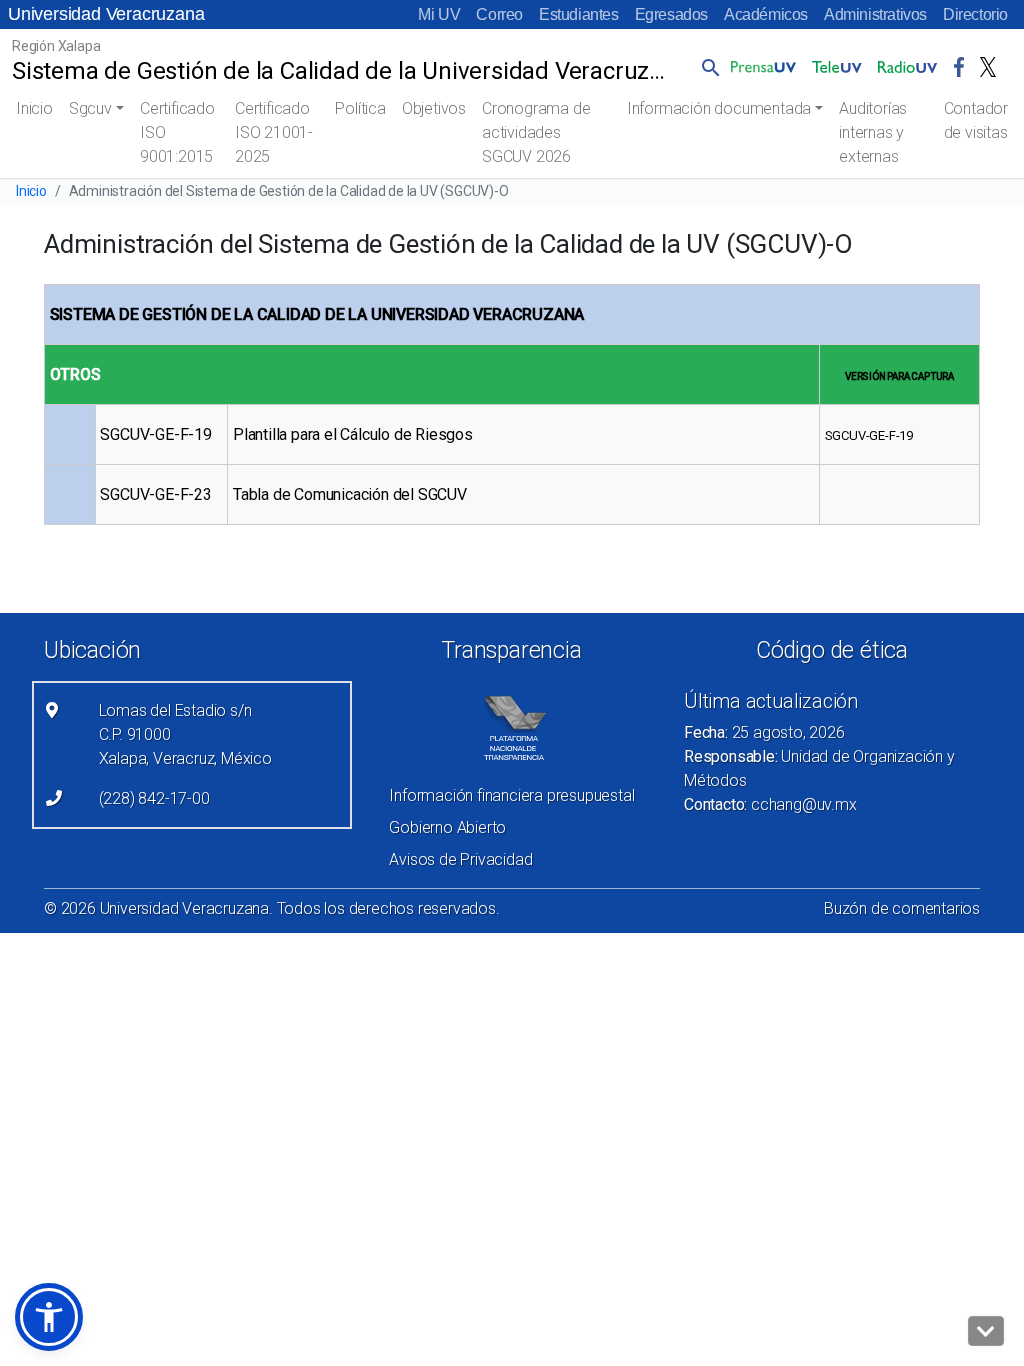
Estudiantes (579, 14)
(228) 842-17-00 (154, 798)
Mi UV (439, 14)
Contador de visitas (976, 120)
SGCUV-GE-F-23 (155, 494)
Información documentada (719, 108)
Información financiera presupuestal (511, 795)
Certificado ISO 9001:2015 (177, 132)
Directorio (975, 14)
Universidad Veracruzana (106, 14)
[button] (707, 67)
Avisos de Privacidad (460, 859)
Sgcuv (90, 108)
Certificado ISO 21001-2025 (274, 132)
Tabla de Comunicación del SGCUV (350, 494)
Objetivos (434, 108)
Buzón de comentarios (902, 908)
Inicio (34, 108)
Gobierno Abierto (447, 827)
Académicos (766, 14)
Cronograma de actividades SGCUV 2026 (536, 132)
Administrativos (875, 14)
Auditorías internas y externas (873, 132)
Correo (499, 14)
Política (360, 108)
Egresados (671, 14)
